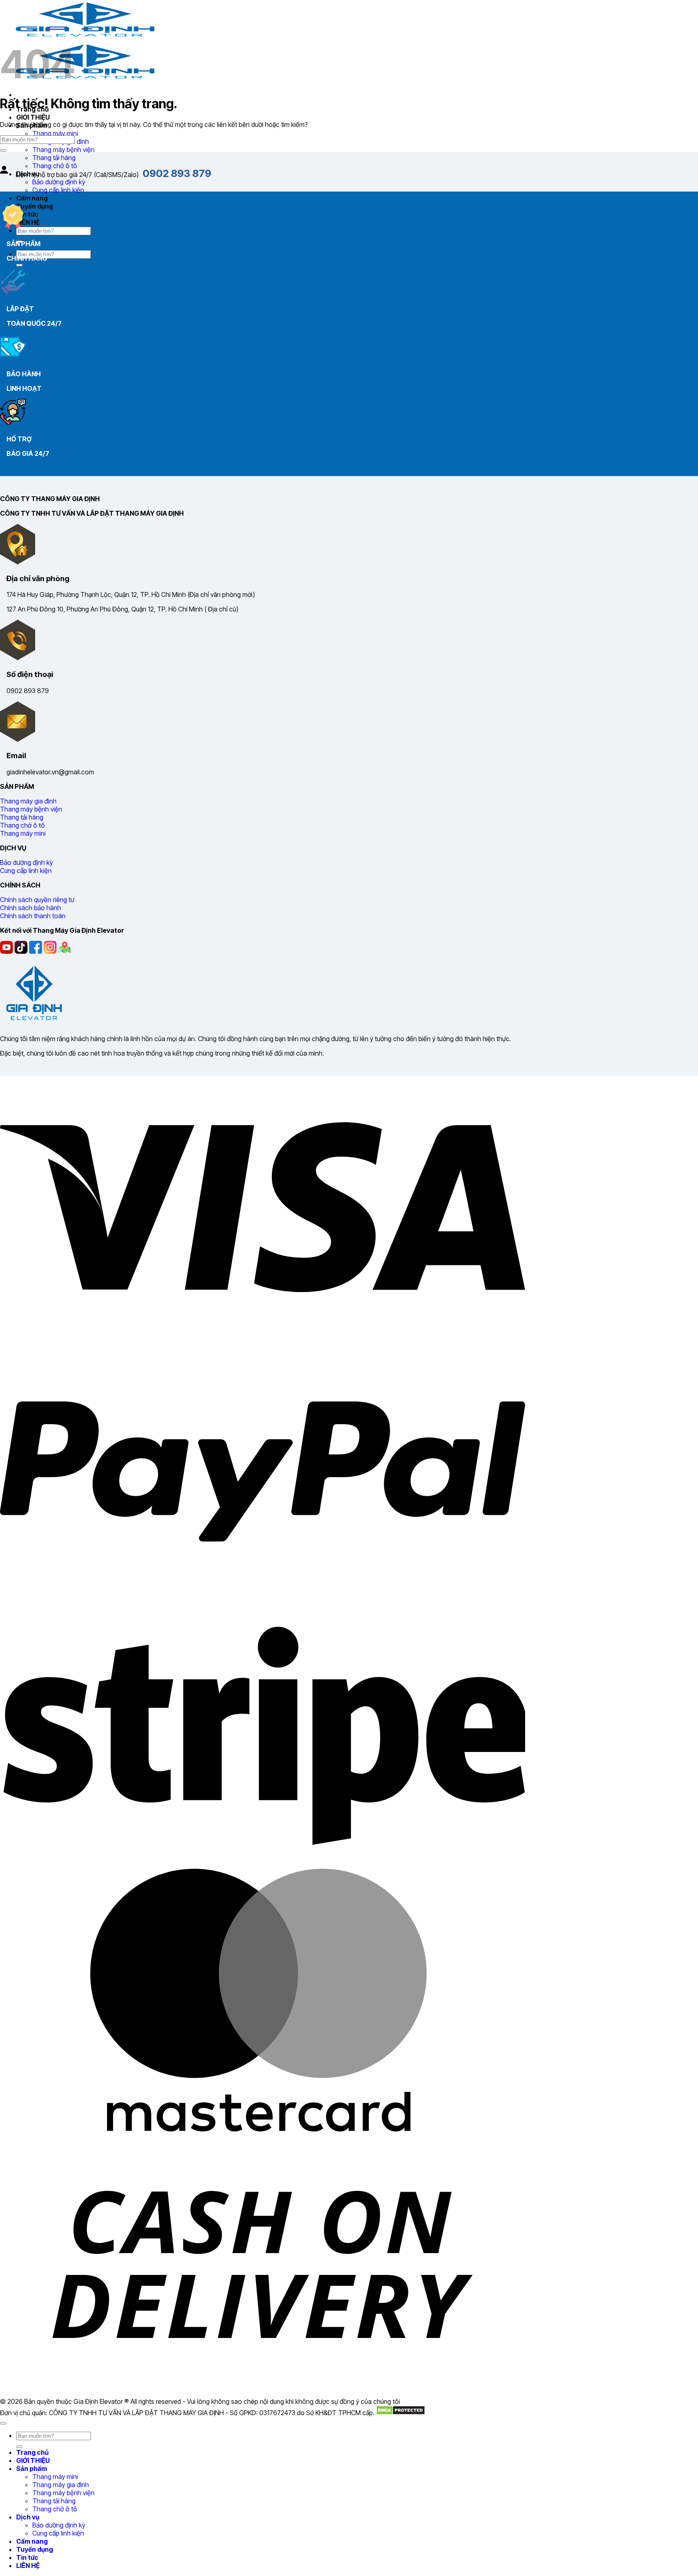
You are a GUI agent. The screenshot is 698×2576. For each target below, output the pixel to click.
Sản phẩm (32, 2468)
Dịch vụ (28, 2517)
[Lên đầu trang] (3, 2423)
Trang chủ (32, 2452)
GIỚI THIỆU (33, 117)
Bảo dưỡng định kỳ (59, 182)
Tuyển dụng (35, 206)
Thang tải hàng (54, 158)
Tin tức (27, 214)
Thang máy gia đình (61, 2485)
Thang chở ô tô (55, 2509)
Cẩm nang (32, 198)
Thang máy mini (55, 133)
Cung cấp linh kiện (58, 190)
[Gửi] (19, 265)
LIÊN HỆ (28, 222)
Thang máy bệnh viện (63, 150)
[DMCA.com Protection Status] (401, 2413)
